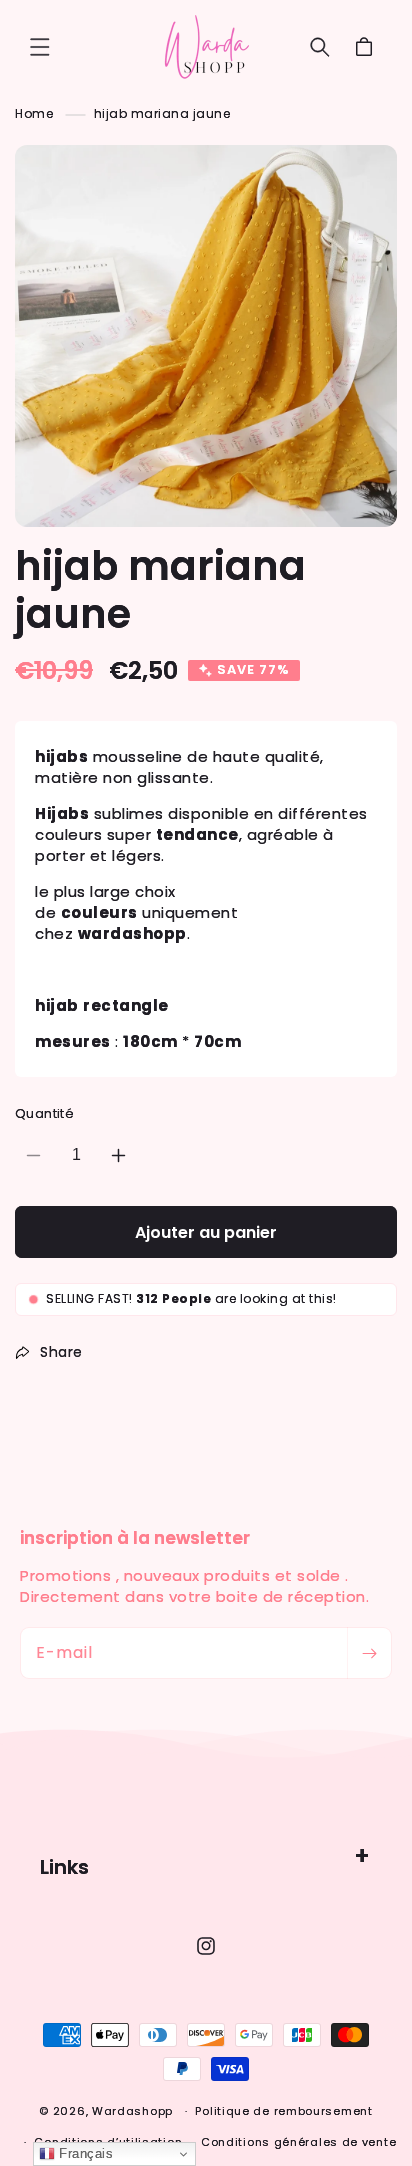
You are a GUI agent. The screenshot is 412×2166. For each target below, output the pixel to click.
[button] (40, 47)
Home (34, 113)
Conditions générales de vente (298, 2142)
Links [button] (64, 1867)
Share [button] (61, 1352)
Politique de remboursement (283, 2111)
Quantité (44, 1113)
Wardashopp (132, 2111)
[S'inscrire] (369, 1653)
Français (84, 2153)
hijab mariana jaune (162, 113)
